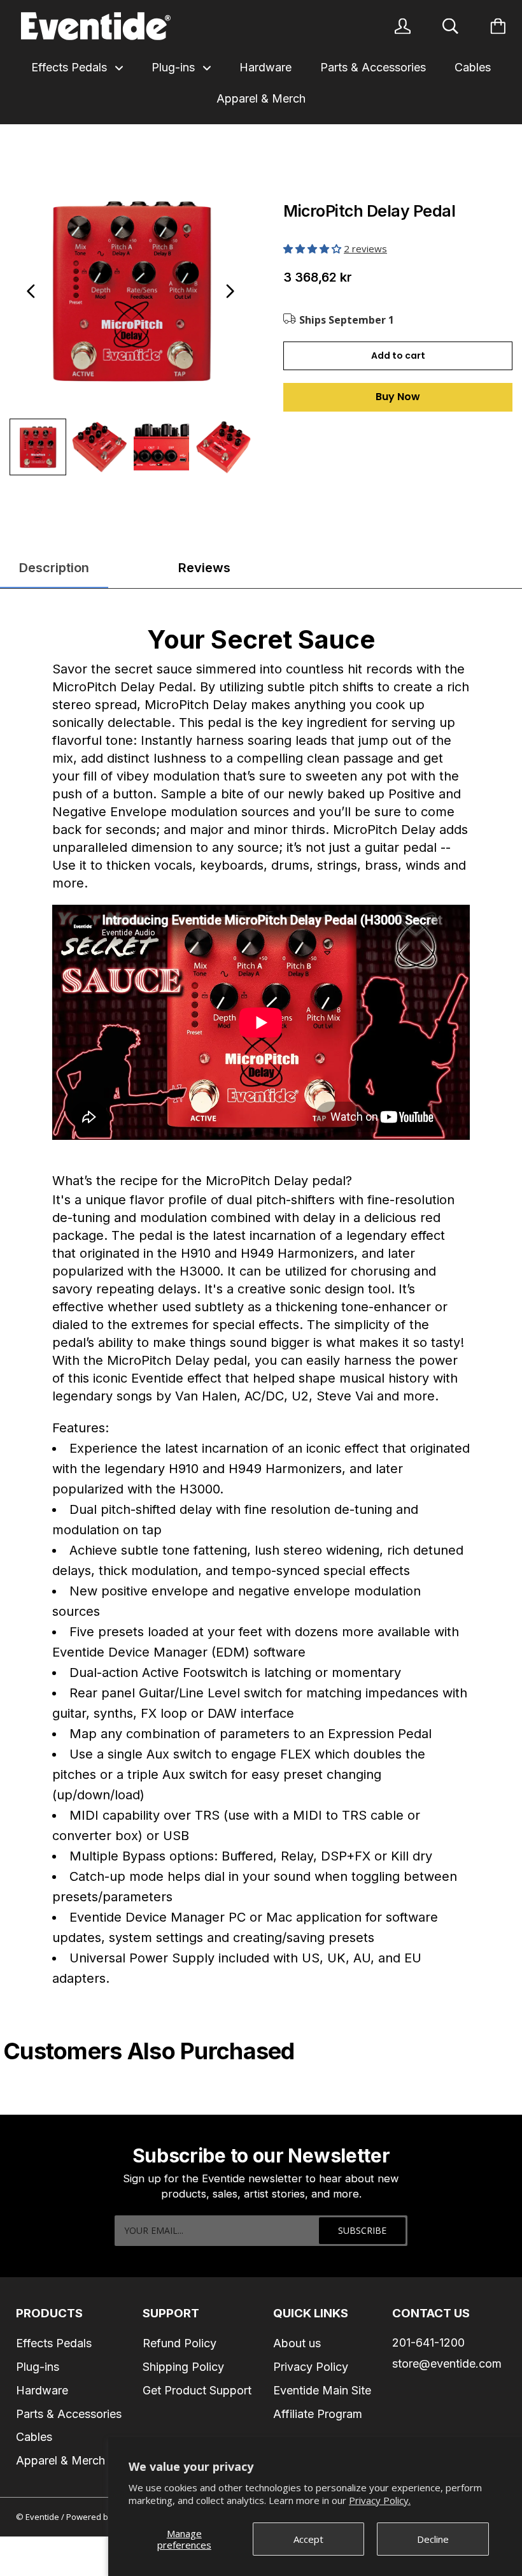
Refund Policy (180, 2343)
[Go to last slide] (31, 291)
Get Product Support (197, 2390)
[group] (38, 447)
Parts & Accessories (373, 67)
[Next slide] (230, 291)
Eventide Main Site (322, 2390)
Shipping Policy (183, 2367)
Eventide (43, 2517)
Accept (308, 2539)
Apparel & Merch (261, 98)
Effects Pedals (71, 67)
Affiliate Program (318, 2414)
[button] (314, 248)
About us (297, 2343)
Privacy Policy (311, 2367)
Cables (473, 67)
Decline (433, 2539)
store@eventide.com (447, 2364)
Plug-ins (175, 67)
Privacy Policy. (380, 2500)
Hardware (265, 67)
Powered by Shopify (105, 2517)
